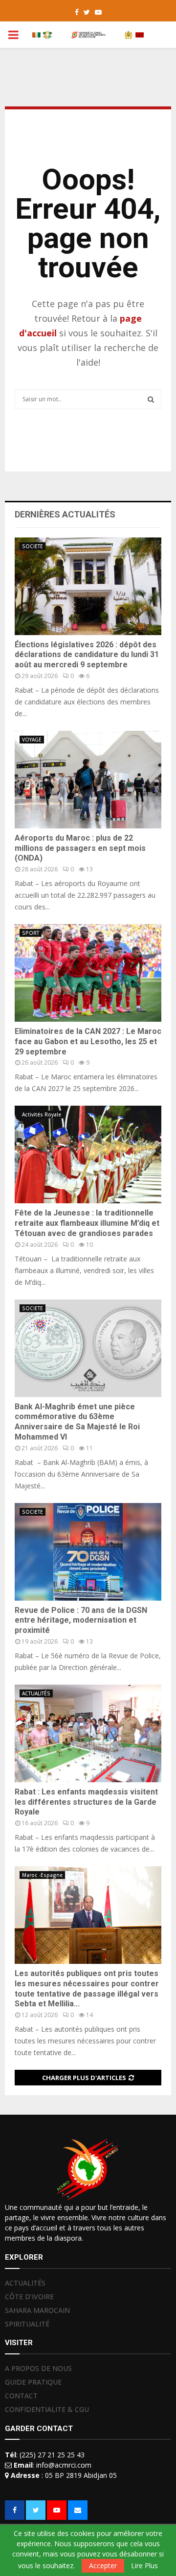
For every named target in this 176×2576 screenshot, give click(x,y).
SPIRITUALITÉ (27, 2324)
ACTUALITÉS (36, 1693)
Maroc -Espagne (42, 1875)
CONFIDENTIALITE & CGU (47, 2409)
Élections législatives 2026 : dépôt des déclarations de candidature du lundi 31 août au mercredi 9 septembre (87, 655)
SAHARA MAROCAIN (37, 2310)
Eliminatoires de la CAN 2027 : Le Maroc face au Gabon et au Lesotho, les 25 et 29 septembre (88, 1041)
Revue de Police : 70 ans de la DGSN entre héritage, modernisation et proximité (81, 1620)
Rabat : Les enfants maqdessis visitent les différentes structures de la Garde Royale (86, 1802)
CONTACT (21, 2396)
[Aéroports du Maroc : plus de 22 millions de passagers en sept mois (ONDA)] (88, 780)
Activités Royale (42, 1114)
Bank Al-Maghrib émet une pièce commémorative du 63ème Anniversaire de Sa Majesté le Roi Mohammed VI (77, 1422)
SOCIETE (33, 546)
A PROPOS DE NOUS (38, 2369)
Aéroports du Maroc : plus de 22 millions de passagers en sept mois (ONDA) (80, 848)
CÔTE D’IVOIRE (29, 2297)
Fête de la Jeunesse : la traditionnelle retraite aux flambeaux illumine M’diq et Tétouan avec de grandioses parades (87, 1223)
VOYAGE (32, 740)
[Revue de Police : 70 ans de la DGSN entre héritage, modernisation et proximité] (88, 1552)
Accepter (103, 2566)
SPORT (31, 933)
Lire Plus (144, 2566)
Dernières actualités (65, 514)
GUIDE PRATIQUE (33, 2382)
